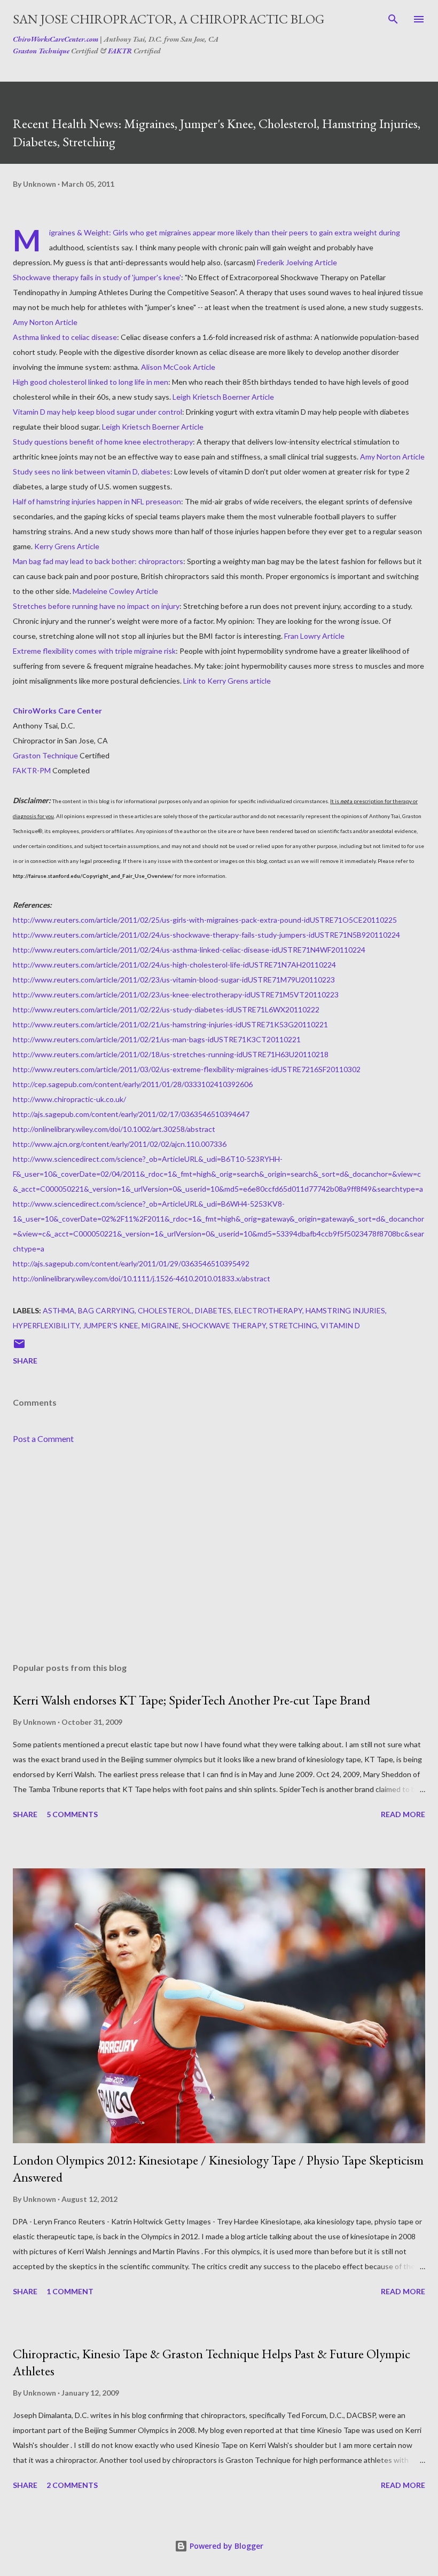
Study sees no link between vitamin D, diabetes (92, 471)
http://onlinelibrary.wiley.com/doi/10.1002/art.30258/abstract (114, 1129)
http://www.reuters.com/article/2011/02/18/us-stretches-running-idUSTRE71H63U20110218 (171, 1054)
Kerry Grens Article (67, 546)
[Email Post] (19, 1347)
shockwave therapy (224, 1325)
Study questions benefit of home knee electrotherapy (103, 442)
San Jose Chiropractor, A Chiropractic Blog (169, 19)
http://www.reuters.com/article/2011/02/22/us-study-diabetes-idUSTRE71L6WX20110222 (166, 1009)
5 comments (72, 1814)
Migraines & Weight (79, 232)
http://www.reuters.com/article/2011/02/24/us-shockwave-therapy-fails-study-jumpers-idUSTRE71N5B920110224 (206, 935)
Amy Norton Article (45, 322)
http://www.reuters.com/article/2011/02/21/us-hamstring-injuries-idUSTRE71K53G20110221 (170, 1024)
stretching (293, 1325)
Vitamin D (340, 1325)
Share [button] (25, 1361)
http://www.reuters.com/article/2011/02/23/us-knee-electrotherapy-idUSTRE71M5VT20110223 (176, 994)
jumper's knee (111, 1325)
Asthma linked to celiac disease (65, 337)
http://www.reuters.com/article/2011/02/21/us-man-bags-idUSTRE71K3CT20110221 (157, 1039)
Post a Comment (43, 1438)
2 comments (72, 2485)
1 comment (70, 2291)
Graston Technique (41, 51)
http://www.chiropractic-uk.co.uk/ (69, 1099)
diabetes (213, 1310)
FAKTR (120, 51)
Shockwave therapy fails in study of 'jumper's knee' (97, 277)
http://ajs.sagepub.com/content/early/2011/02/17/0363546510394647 (131, 1114)
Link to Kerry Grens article (227, 681)
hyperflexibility (46, 1325)
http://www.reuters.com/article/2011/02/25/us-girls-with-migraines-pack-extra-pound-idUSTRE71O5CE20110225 (205, 920)
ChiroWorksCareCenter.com (56, 39)
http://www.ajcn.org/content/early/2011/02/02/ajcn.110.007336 (120, 1144)
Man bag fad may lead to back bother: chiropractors (98, 561)
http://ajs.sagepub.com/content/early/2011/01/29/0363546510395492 (131, 1263)
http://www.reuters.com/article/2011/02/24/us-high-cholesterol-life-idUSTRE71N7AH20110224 (174, 965)
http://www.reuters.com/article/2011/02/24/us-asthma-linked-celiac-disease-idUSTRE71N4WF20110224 (189, 950)
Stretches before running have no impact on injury (96, 606)
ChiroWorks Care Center (57, 711)
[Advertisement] (219, 1553)
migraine (160, 1325)
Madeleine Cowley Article (115, 591)
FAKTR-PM (32, 770)
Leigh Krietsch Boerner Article (223, 397)
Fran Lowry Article (314, 636)
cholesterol (165, 1310)
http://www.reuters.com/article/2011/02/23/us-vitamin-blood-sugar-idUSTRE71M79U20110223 (174, 980)
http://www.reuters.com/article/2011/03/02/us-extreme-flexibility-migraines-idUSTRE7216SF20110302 (187, 1069)
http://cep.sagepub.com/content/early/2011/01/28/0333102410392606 (133, 1084)
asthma (59, 1310)
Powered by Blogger (225, 2546)
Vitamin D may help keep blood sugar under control (97, 412)
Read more (403, 1814)
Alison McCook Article (178, 367)
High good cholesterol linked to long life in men (91, 382)
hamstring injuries (345, 1310)
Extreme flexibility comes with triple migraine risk (94, 651)
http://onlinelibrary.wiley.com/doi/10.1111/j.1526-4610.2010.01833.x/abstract (142, 1278)
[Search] (393, 19)
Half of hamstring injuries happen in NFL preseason (97, 501)
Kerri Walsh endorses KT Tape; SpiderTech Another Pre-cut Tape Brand (191, 1700)
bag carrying (106, 1310)
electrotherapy (268, 1310)
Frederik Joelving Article (297, 262)
